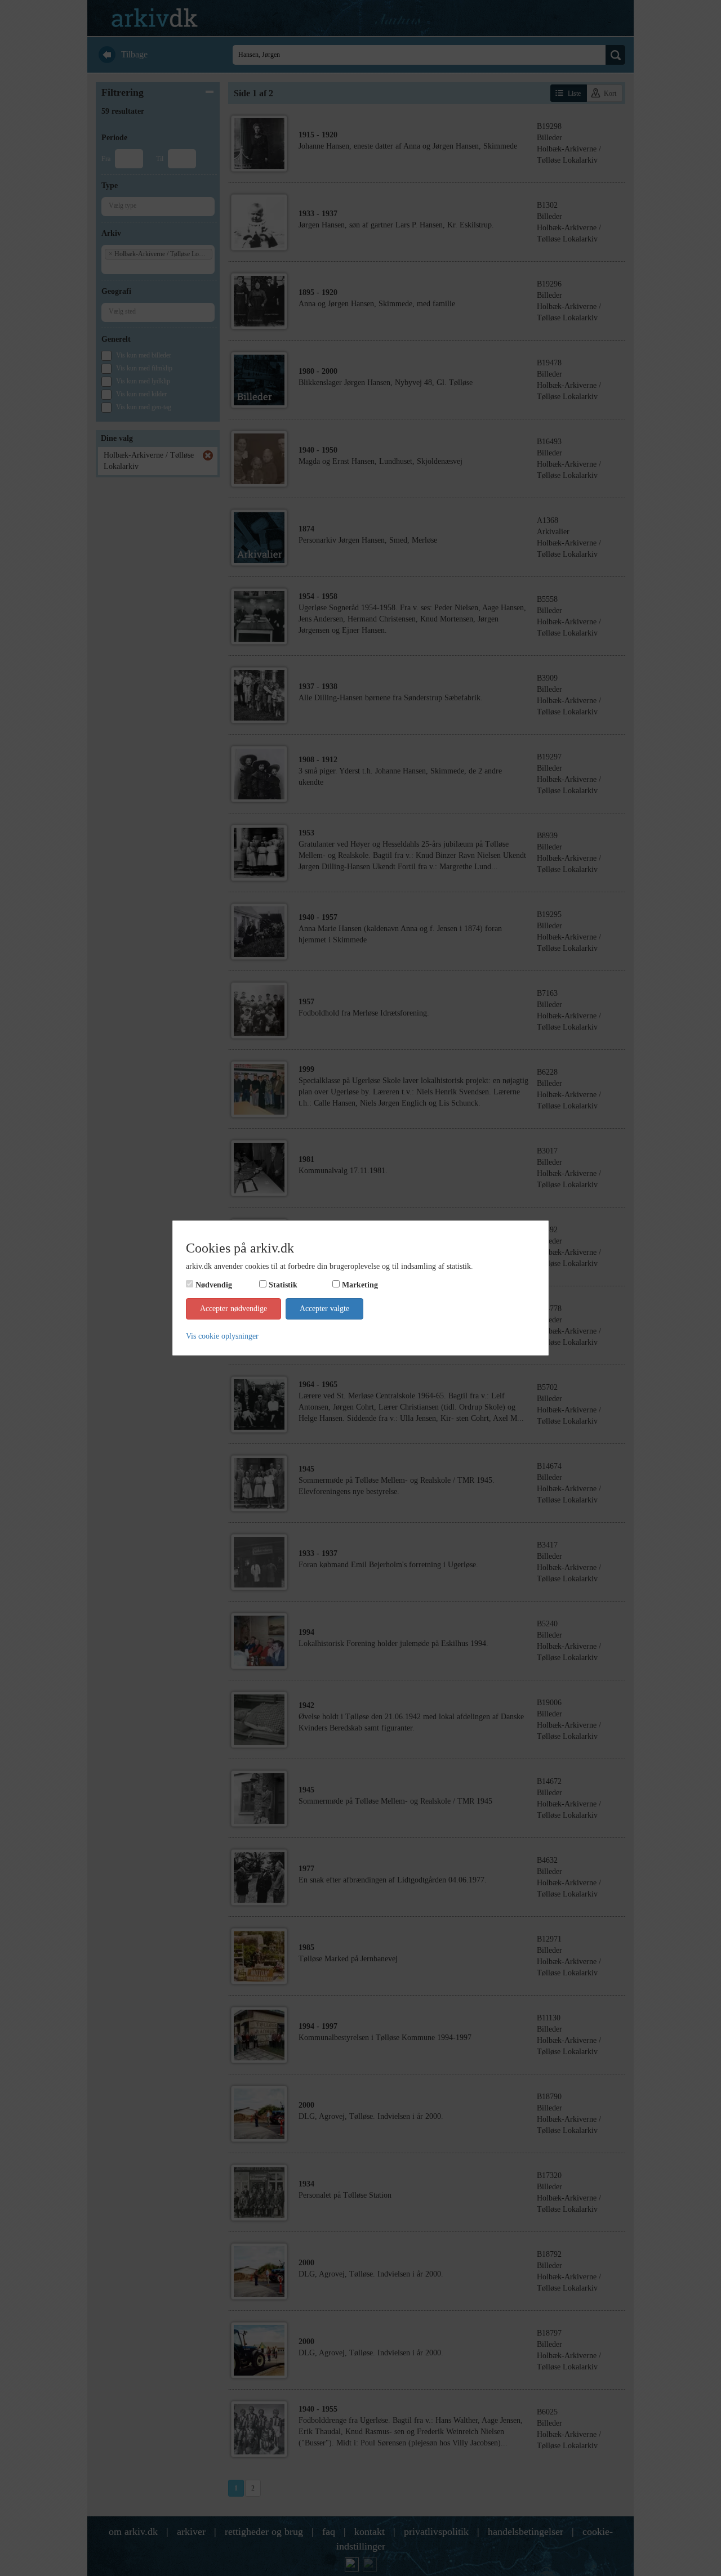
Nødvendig (214, 1285)
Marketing (360, 1285)
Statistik (283, 1285)
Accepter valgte (324, 1309)
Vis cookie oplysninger (222, 1336)
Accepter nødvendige (233, 1309)
